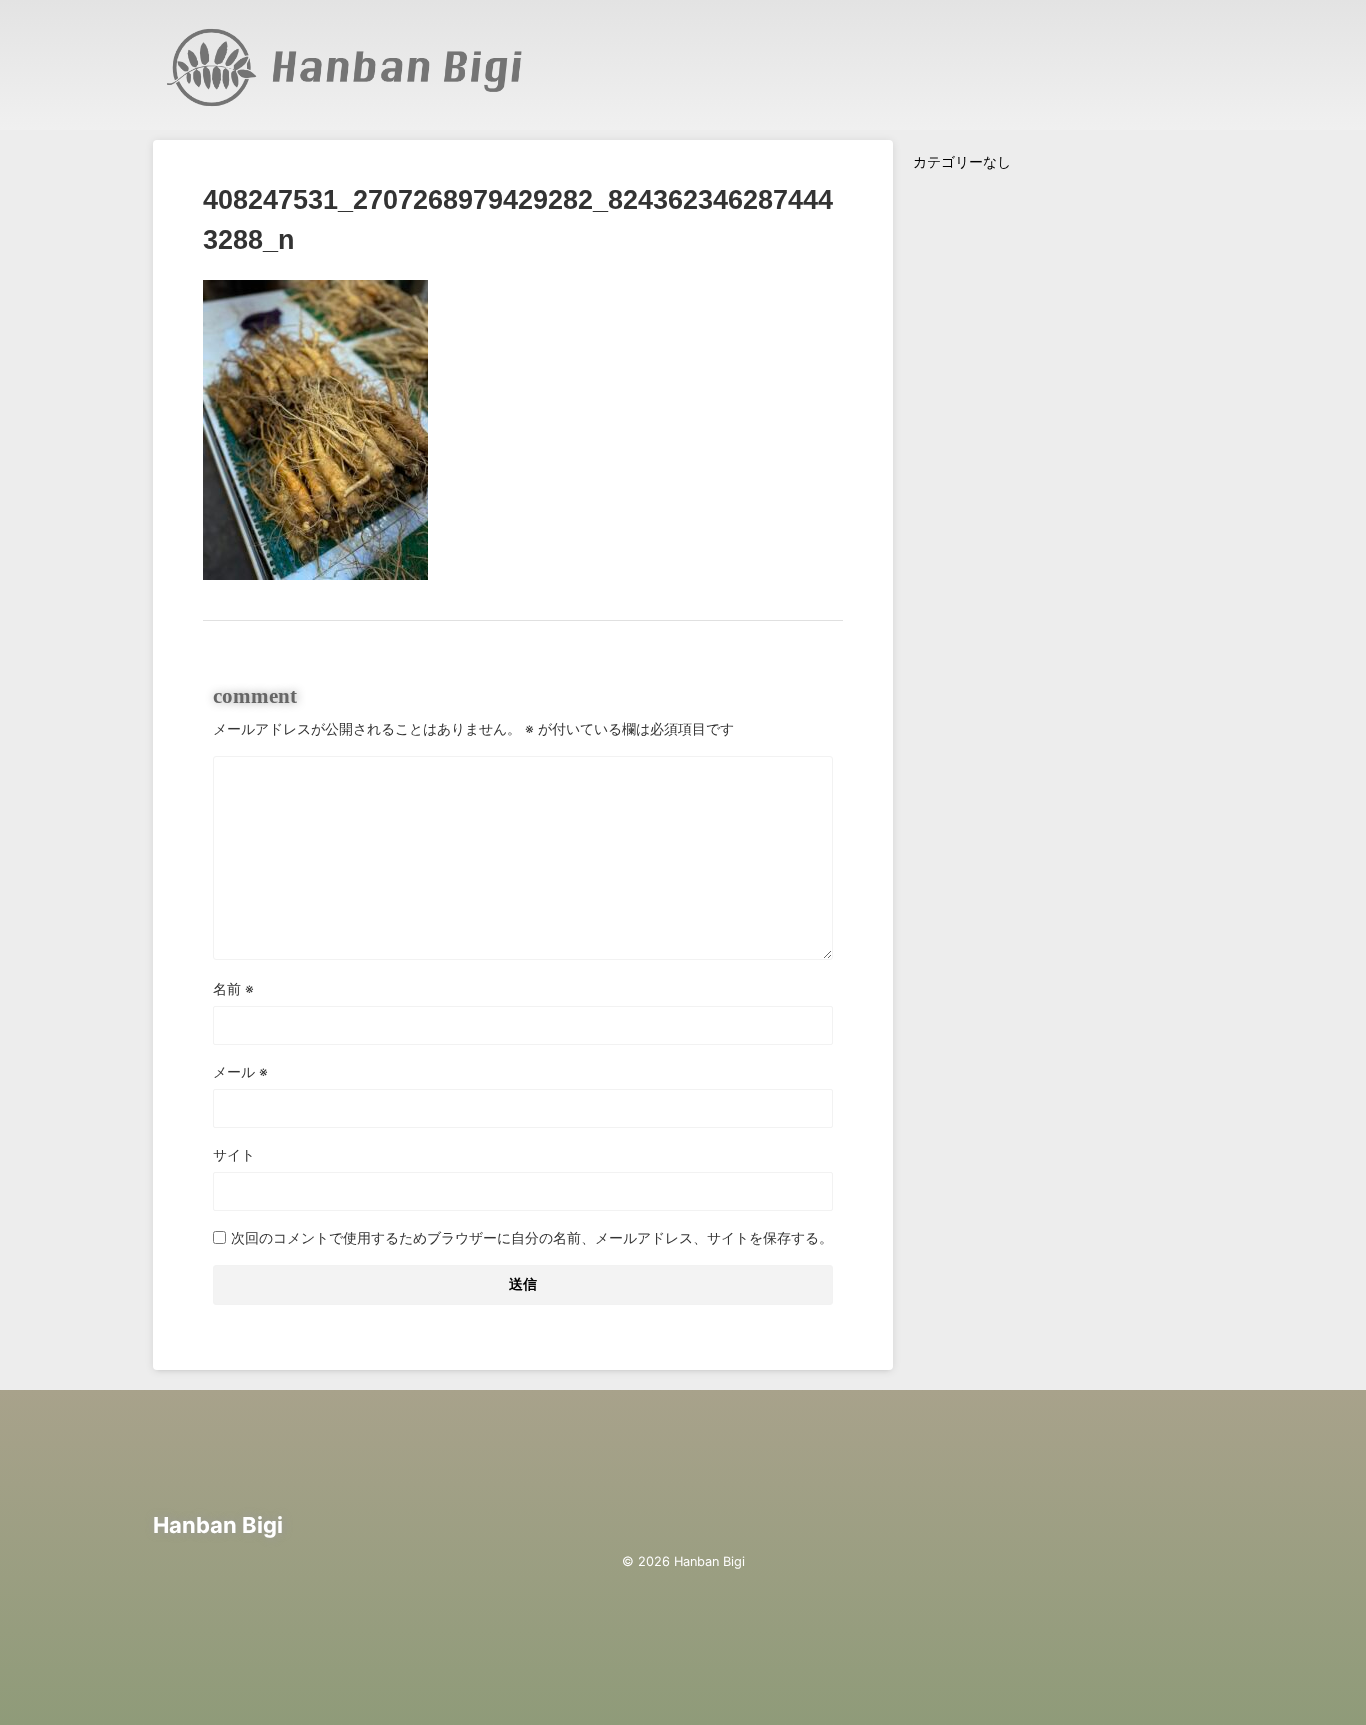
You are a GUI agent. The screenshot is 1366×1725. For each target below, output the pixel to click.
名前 (233, 988)
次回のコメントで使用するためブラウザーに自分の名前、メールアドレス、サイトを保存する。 (532, 1237)
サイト (234, 1154)
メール (240, 1071)
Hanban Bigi (218, 1525)
